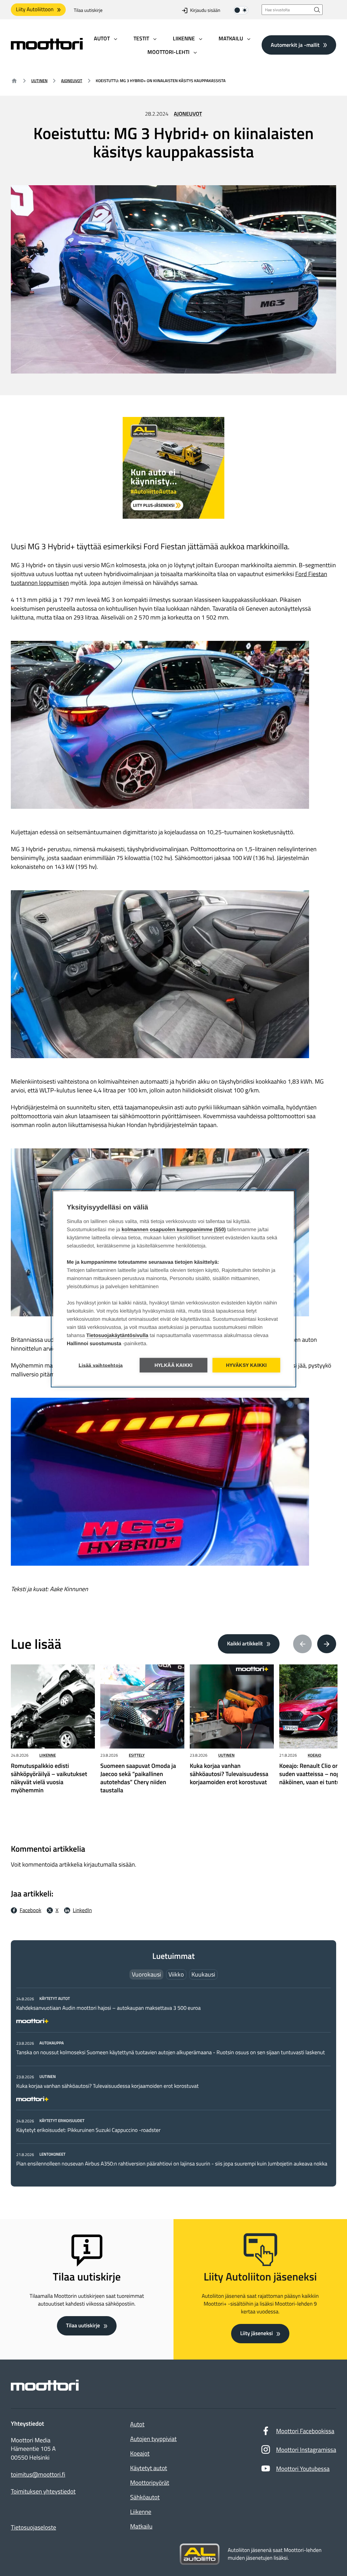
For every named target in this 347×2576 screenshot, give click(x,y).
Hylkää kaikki (174, 1365)
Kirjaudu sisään (205, 10)
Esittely (137, 1755)
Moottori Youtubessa (303, 2469)
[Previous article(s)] (303, 1644)
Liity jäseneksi (257, 2333)
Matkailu (141, 2526)
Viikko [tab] (176, 1974)
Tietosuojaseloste (34, 2527)
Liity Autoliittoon (35, 9)
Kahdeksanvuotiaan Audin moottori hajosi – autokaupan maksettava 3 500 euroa (108, 2008)
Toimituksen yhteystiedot (43, 2492)
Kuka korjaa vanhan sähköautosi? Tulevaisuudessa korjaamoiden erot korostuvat (107, 2086)
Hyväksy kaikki (247, 1365)
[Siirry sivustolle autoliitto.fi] (200, 2554)
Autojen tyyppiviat (153, 2439)
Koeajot (140, 2453)
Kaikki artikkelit (245, 1644)
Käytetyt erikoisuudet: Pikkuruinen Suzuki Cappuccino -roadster (88, 2130)
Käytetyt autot (149, 2468)
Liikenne (48, 1755)
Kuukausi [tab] (203, 1974)
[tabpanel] (173, 2081)
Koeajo (314, 1755)
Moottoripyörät (150, 2483)
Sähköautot (145, 2497)
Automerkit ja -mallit (295, 45)
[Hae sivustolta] (317, 10)
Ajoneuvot (72, 81)
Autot (137, 2424)
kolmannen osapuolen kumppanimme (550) (174, 1229)
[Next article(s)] (327, 1644)
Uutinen (39, 81)
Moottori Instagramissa (306, 2450)
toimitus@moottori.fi (38, 2475)
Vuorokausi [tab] (146, 1974)
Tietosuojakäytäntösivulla (117, 1335)
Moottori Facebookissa (305, 2431)
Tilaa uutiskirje (88, 10)
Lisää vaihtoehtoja (101, 1365)
